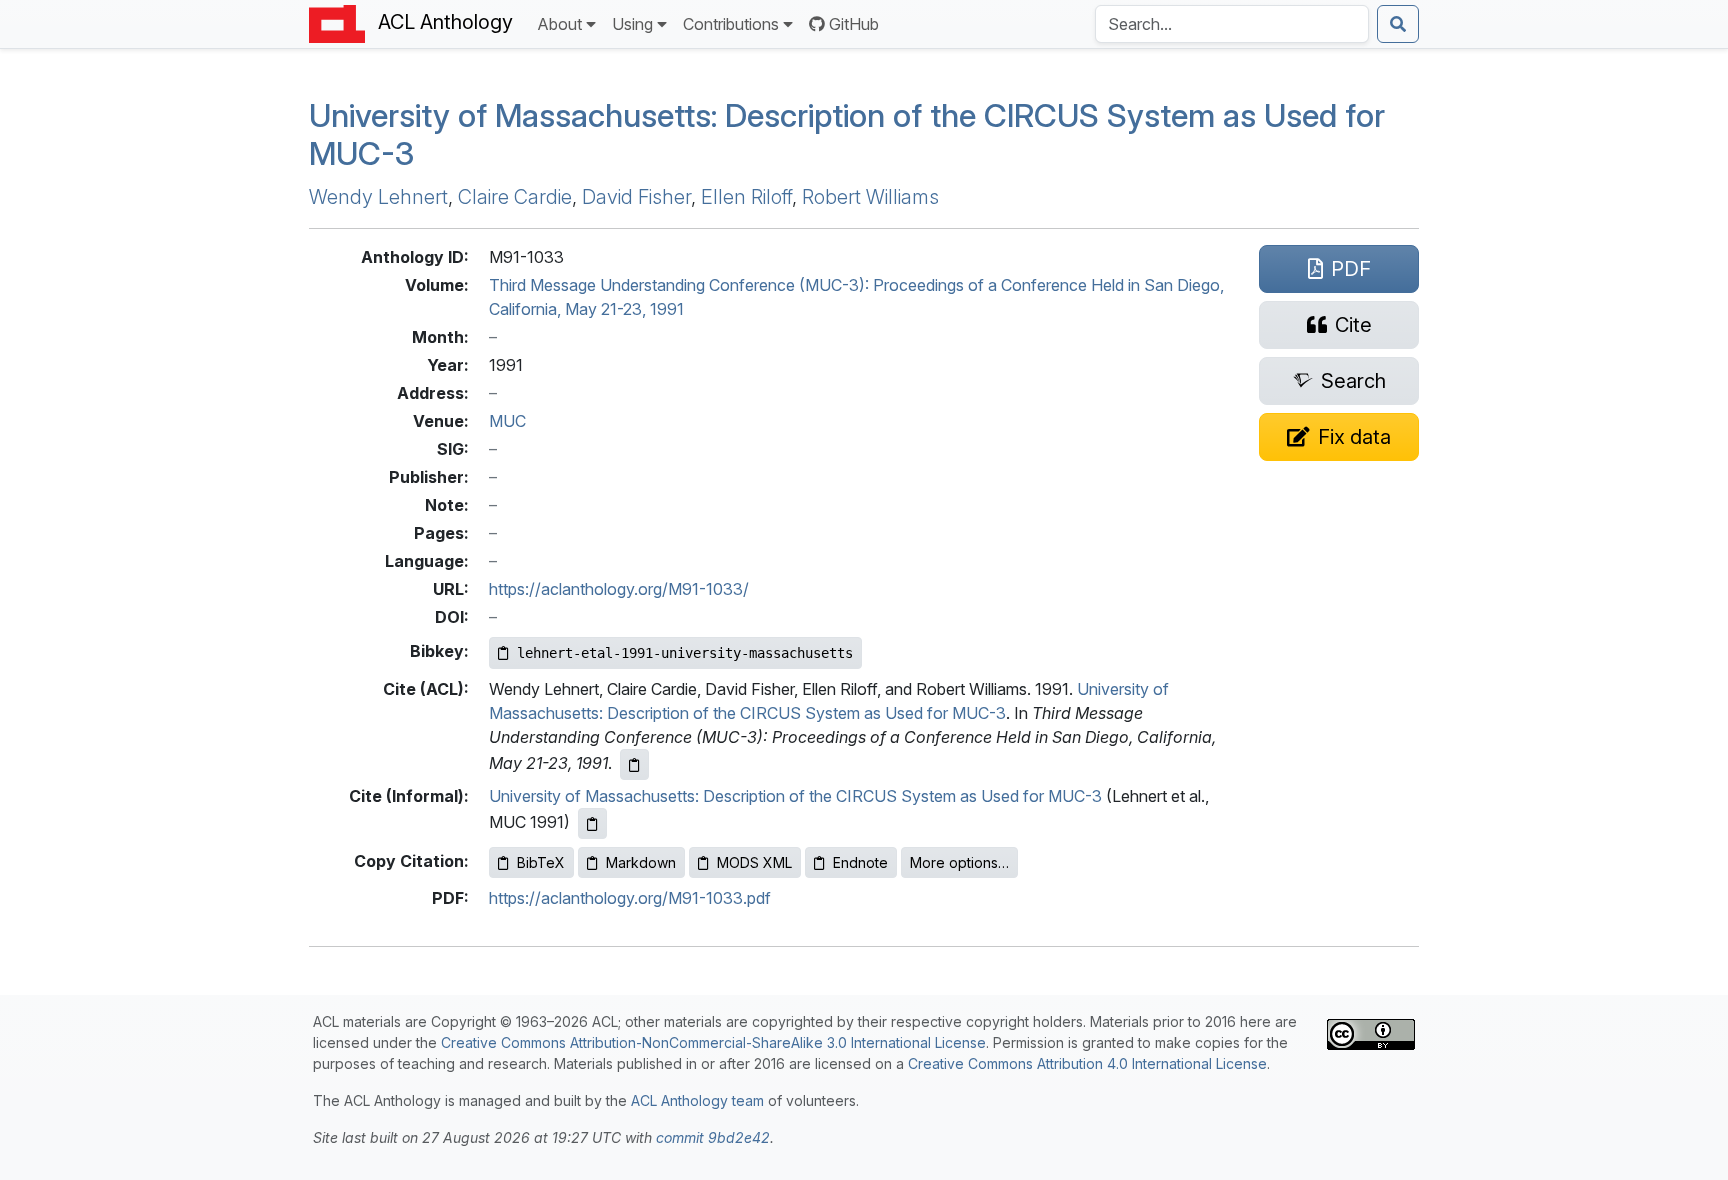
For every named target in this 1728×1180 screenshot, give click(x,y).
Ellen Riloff (746, 197)
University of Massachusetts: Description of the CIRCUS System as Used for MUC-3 (795, 796)
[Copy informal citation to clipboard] (592, 823)
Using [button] (632, 24)
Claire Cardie (515, 197)
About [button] (559, 24)
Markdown (641, 862)
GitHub (854, 24)
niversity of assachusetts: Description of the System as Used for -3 (847, 134)
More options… (959, 862)
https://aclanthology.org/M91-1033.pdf (630, 898)
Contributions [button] (731, 24)
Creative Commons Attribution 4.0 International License (1087, 1063)
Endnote (860, 862)
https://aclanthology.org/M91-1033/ (619, 589)
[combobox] (1232, 24)
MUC (507, 421)
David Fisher (636, 197)
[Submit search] (1398, 24)
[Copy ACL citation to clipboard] (634, 764)
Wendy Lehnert (378, 197)
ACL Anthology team (697, 1100)
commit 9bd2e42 (713, 1137)
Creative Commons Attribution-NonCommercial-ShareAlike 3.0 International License (713, 1042)
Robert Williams (870, 197)
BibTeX (541, 862)
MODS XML (754, 862)
